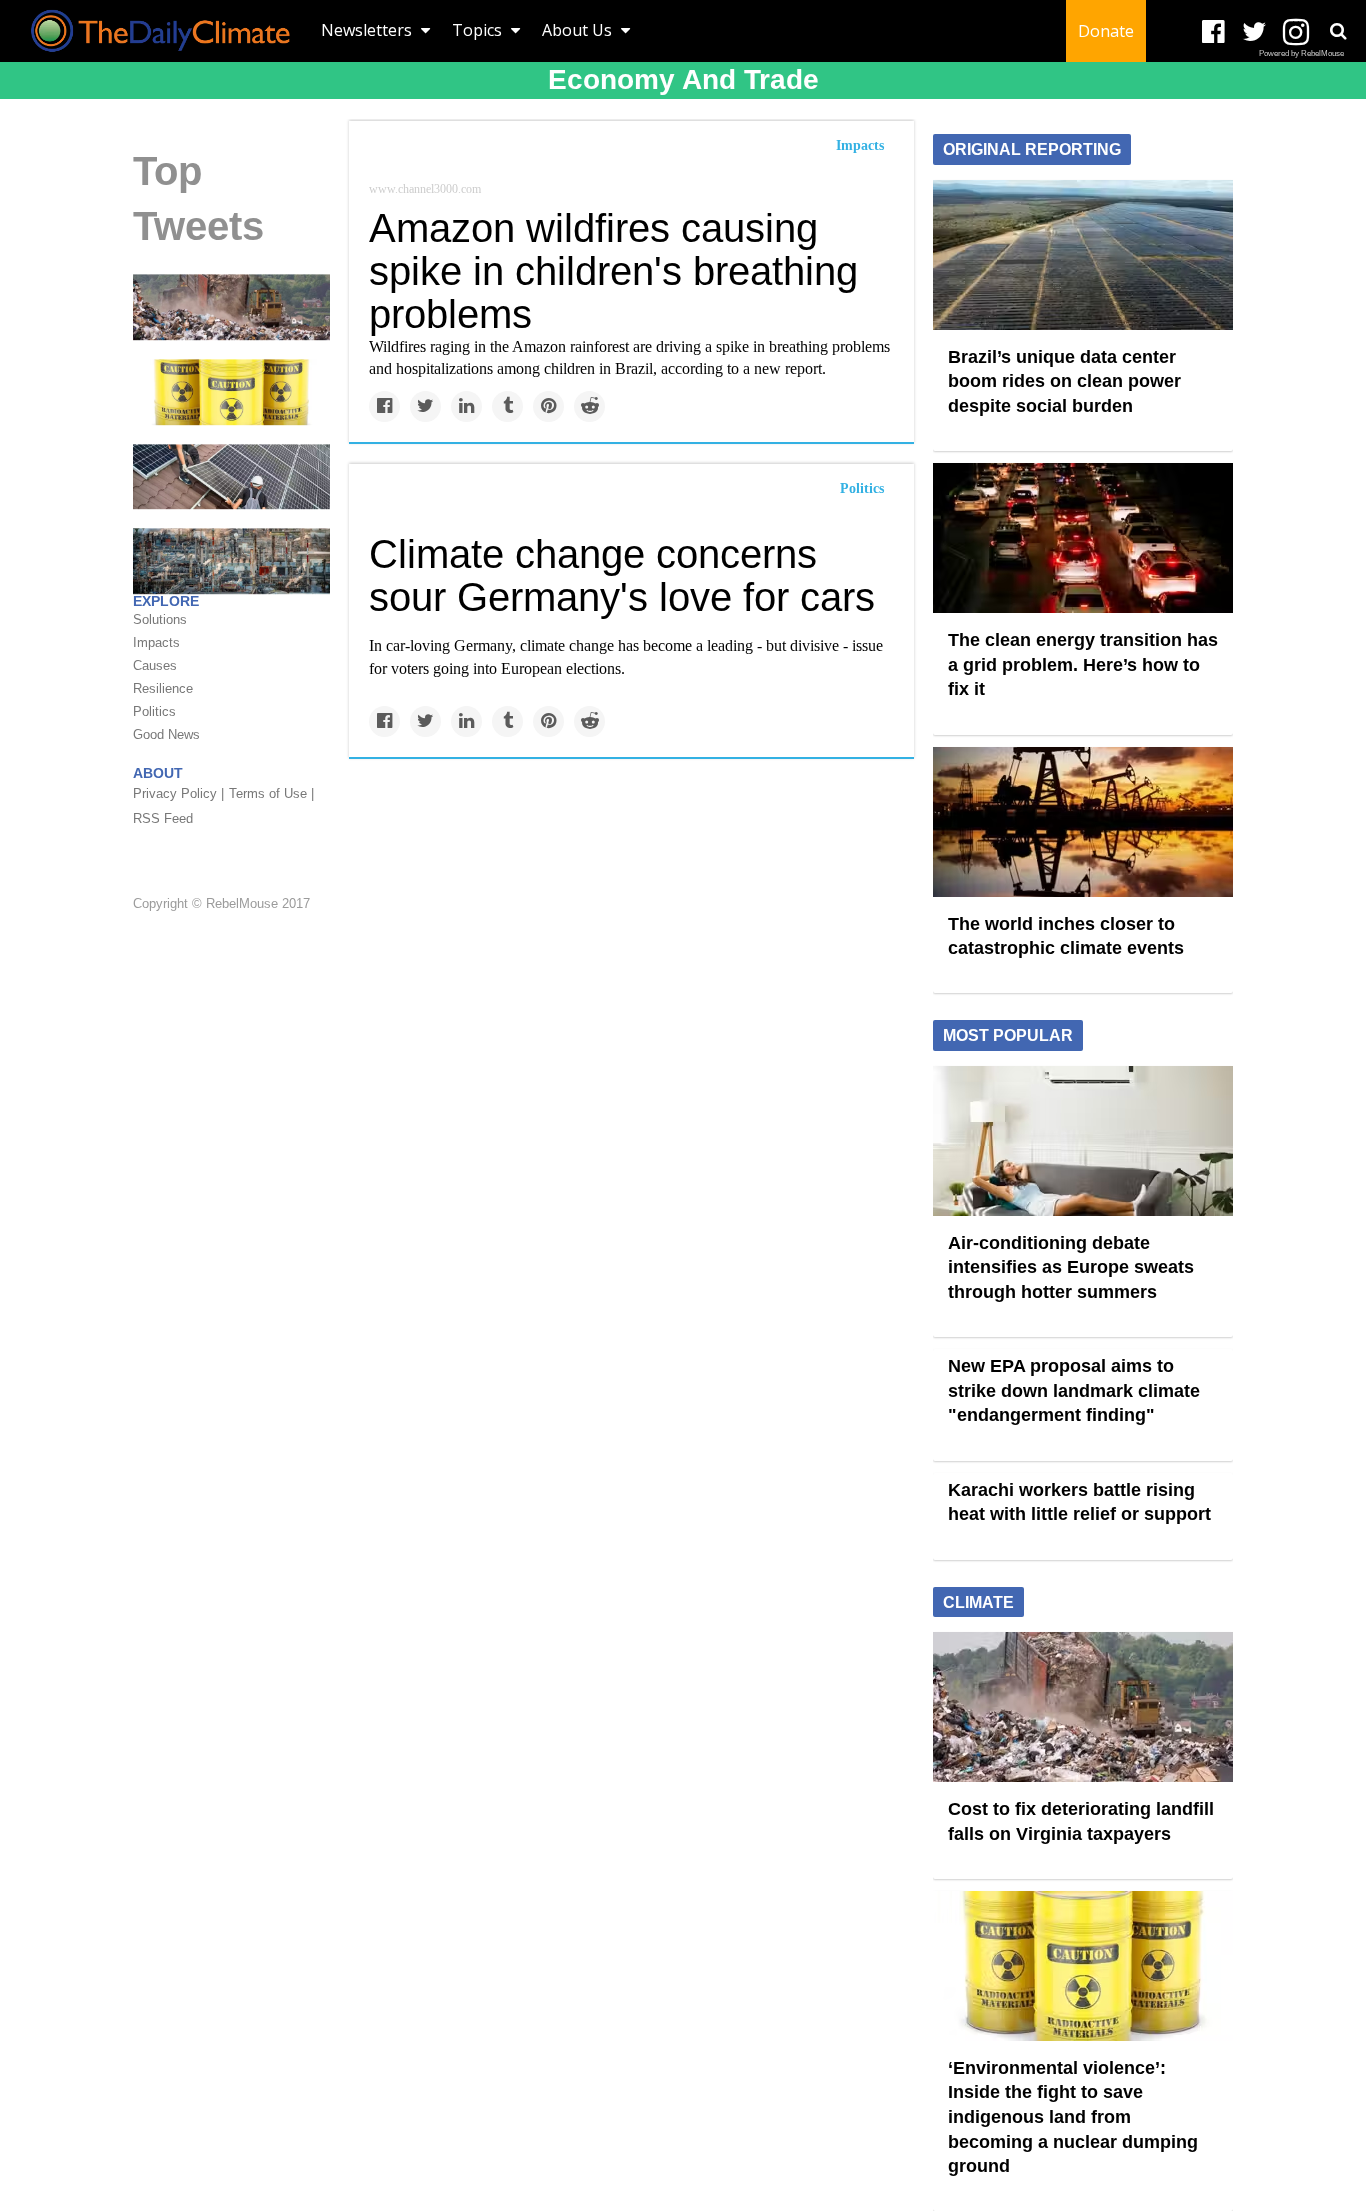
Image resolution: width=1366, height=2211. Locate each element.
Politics (862, 488)
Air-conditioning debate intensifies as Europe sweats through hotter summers (1071, 1267)
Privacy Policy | (178, 793)
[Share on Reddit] (589, 406)
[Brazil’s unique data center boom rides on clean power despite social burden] (1083, 253)
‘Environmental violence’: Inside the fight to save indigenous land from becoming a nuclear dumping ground (1073, 2117)
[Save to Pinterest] (548, 406)
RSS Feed (163, 818)
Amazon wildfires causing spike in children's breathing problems (613, 271)
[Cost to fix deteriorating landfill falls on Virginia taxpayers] (231, 306)
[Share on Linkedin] (466, 406)
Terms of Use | (271, 793)
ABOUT (158, 773)
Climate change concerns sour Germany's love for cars (622, 575)
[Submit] (1338, 31)
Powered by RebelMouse (1301, 53)
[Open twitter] (1254, 32)
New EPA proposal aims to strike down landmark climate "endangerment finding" (1074, 1390)
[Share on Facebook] (384, 406)
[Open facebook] (1213, 32)
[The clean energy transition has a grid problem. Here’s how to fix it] (1083, 537)
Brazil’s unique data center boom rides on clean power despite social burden (1064, 381)
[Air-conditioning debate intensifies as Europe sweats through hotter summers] (1083, 1139)
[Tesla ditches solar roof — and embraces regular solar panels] (231, 475)
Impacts (860, 145)
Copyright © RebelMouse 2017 (221, 903)
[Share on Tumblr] (507, 406)
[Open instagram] (1295, 32)
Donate (1106, 31)
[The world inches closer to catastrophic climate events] (1083, 820)
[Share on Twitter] (425, 406)
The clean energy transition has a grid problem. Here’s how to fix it (1083, 664)
